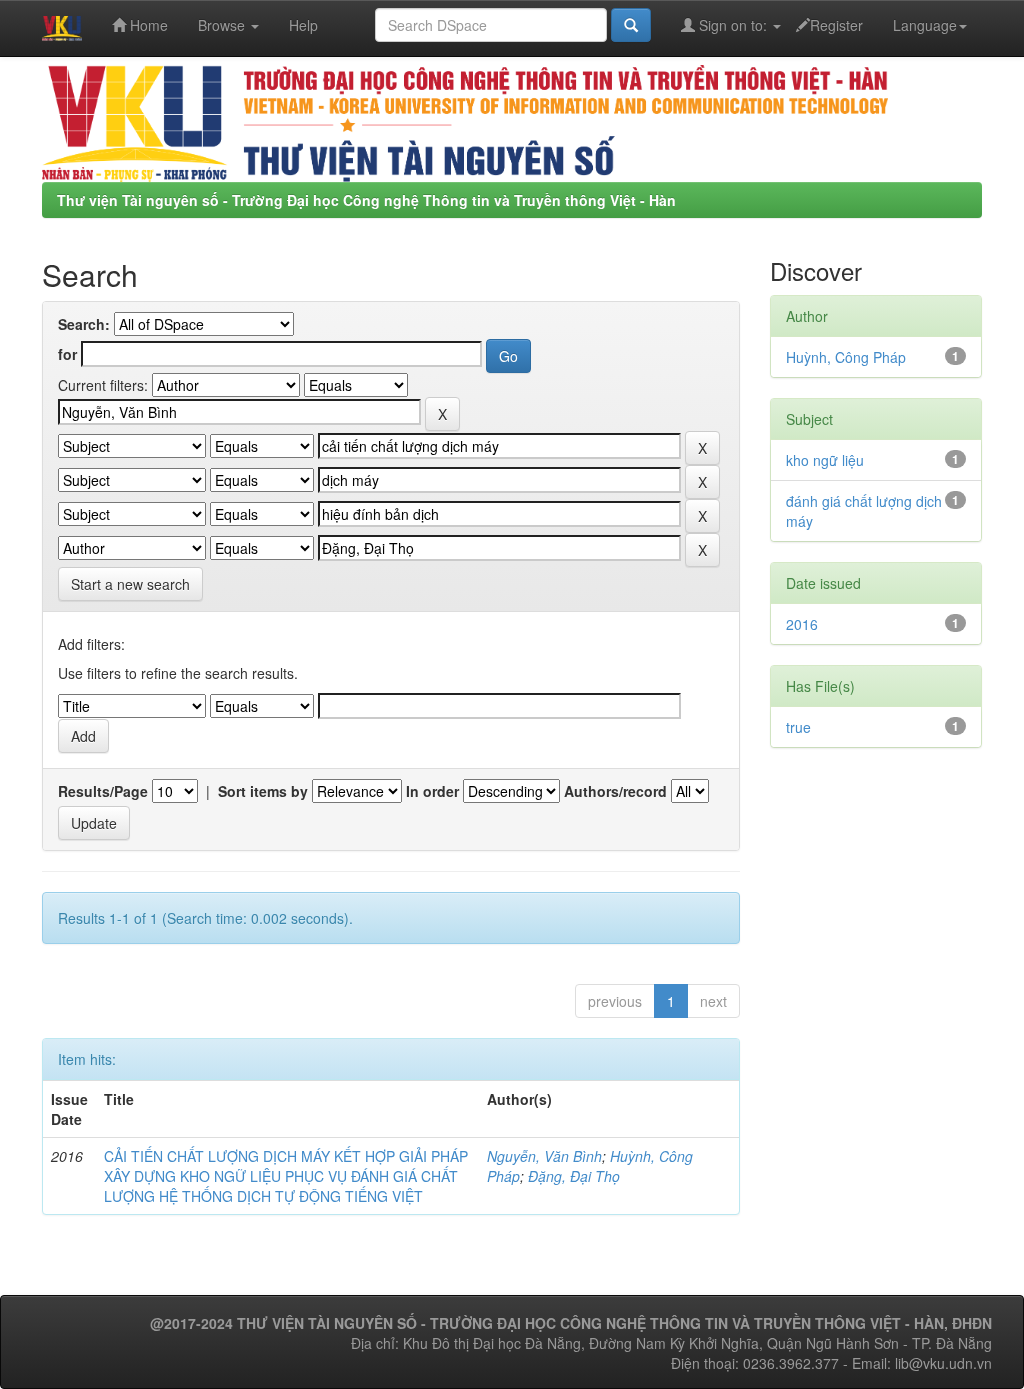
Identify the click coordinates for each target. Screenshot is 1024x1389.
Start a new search (130, 584)
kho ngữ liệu (825, 460)
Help (303, 25)
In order (432, 791)
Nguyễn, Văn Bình (544, 1156)
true (798, 727)
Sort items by (263, 791)
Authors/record (615, 791)
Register (836, 25)
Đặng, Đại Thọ (574, 1176)
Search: (84, 324)
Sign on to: (733, 25)
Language (925, 25)
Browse (223, 25)
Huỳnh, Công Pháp (846, 357)
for (67, 354)
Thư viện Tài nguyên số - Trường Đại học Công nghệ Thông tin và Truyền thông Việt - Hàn (366, 200)
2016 (802, 624)
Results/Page (103, 791)
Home (147, 25)
